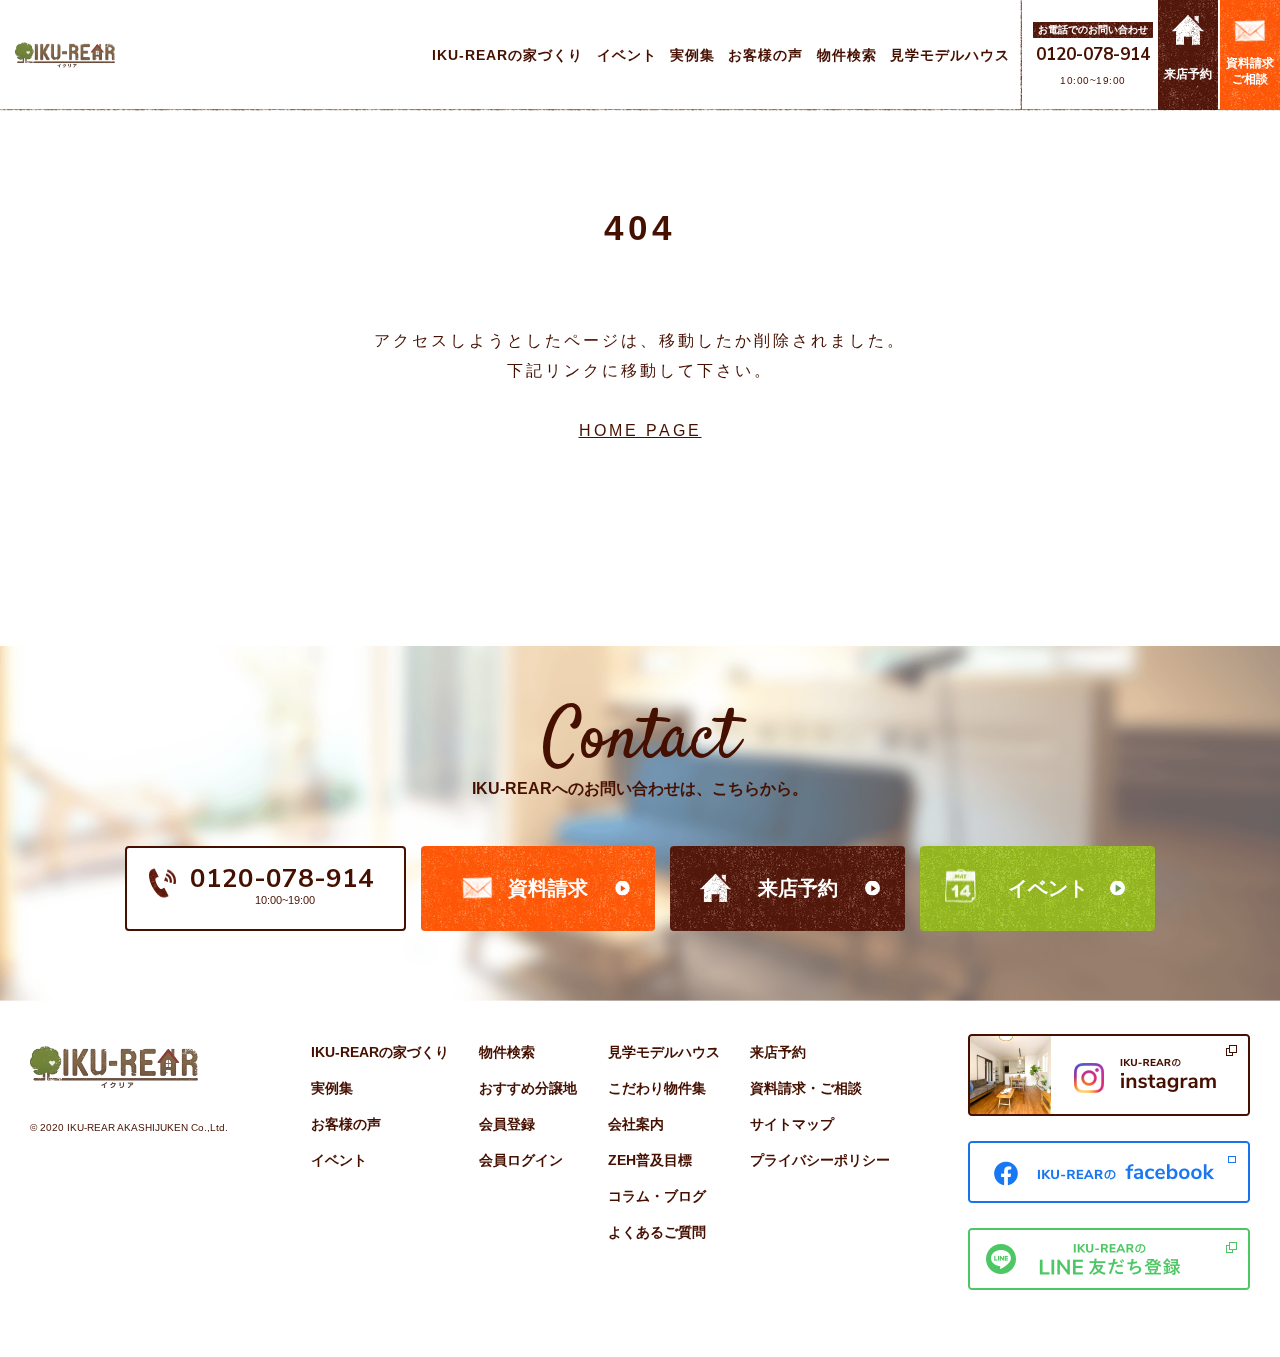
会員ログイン (521, 1160)
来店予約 (798, 888)
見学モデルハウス (664, 1052)
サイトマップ (792, 1124)
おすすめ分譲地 (528, 1088)
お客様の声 (346, 1124)
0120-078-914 (1093, 54)
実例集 (332, 1088)
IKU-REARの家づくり (380, 1052)
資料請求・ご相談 (806, 1088)
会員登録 (507, 1124)
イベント (1048, 888)
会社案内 (636, 1124)
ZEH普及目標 (650, 1160)
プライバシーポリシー (820, 1160)
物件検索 (507, 1052)
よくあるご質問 (657, 1232)
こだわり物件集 (657, 1088)
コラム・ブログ (657, 1196)
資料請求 (548, 888)
